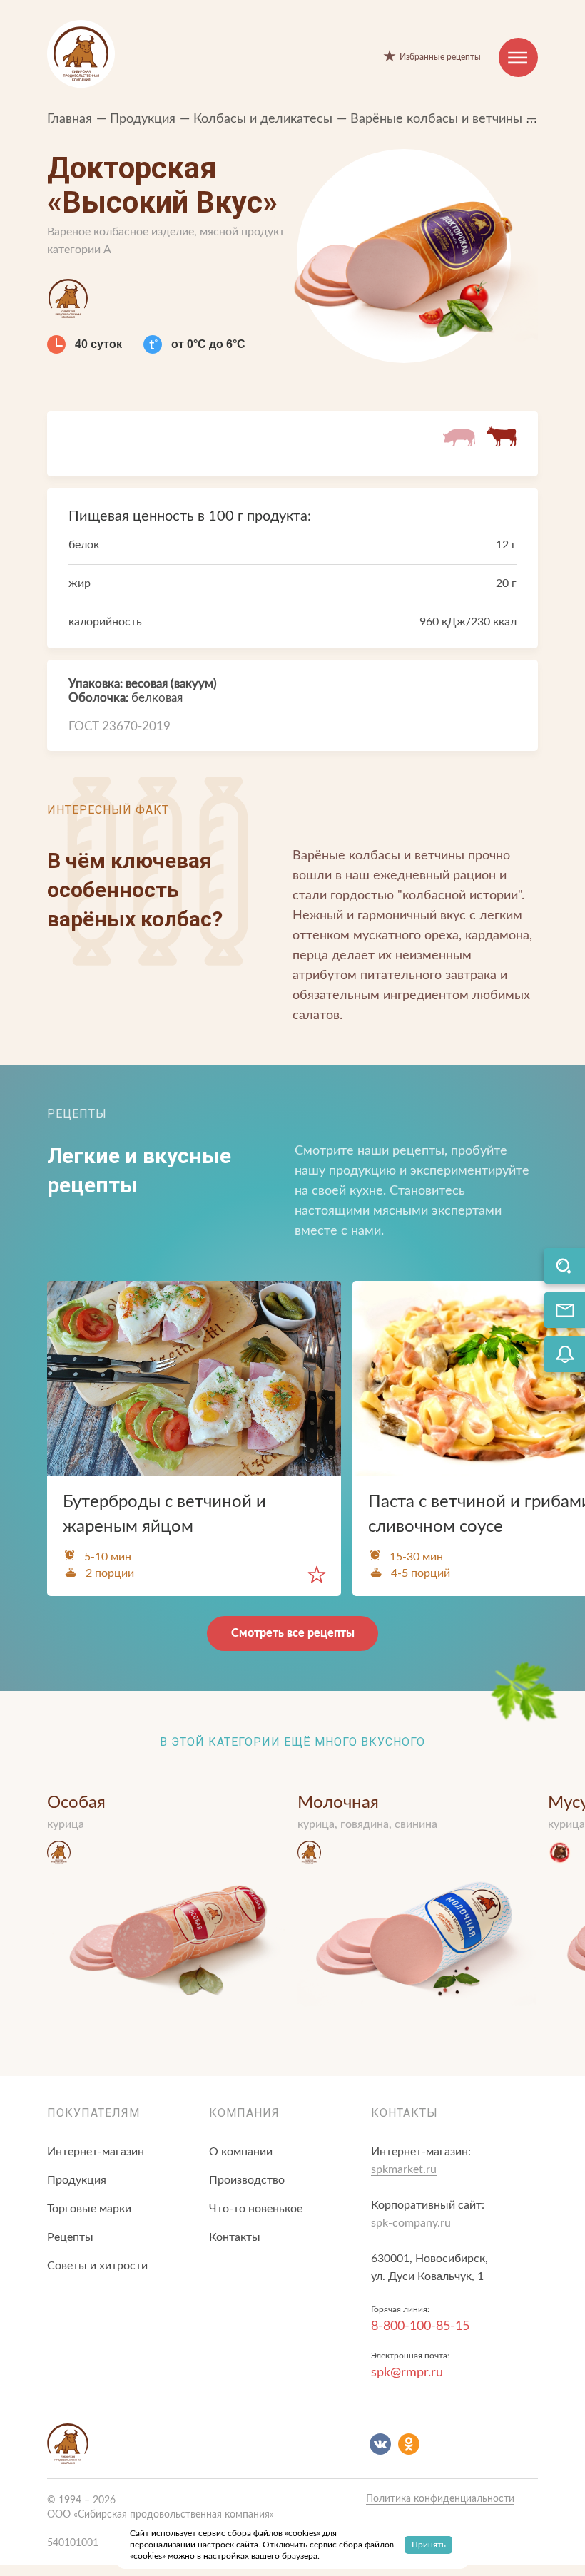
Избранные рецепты (440, 57)
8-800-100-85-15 (420, 2326)
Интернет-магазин (96, 2152)
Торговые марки (89, 2209)
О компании (241, 2152)
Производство (247, 2180)
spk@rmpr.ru (407, 2373)
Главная (71, 119)
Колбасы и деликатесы (265, 119)
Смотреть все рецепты (293, 1633)
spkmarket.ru (404, 2169)
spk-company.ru (411, 2223)
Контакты (235, 2237)
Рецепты (70, 2237)
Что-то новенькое (256, 2209)
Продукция (144, 119)
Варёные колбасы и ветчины (438, 119)
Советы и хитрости (97, 2266)
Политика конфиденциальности (440, 2499)
